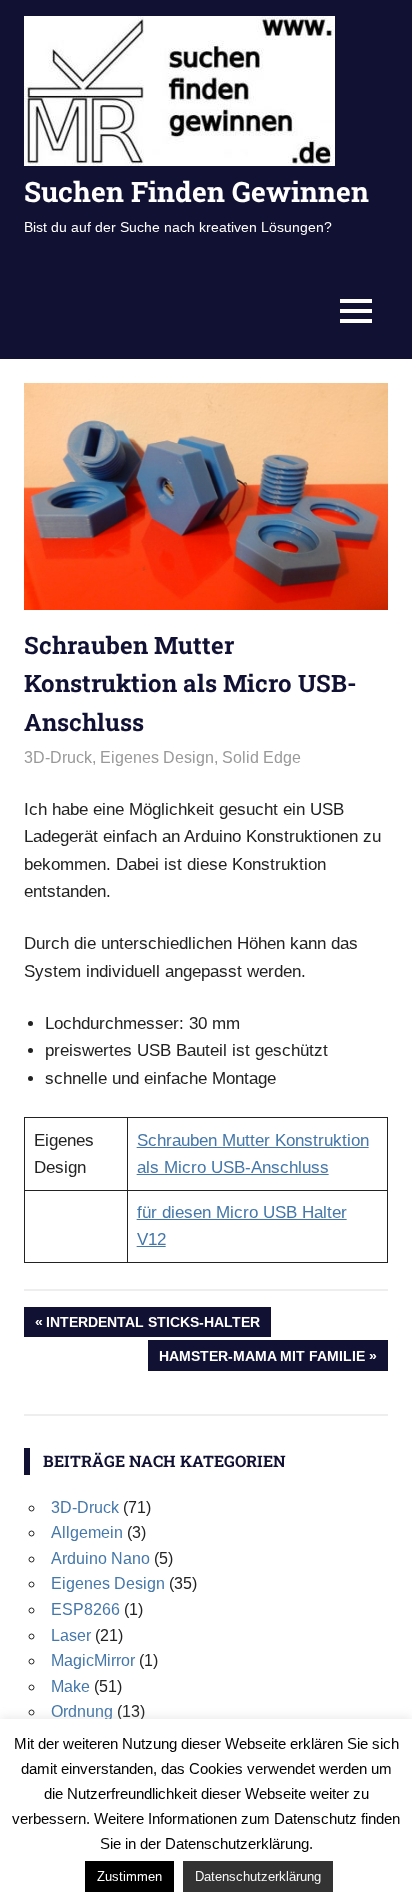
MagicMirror (93, 1660)
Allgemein (87, 1532)
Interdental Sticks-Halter (152, 1325)
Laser (71, 1635)
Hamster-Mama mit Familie (261, 1359)
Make (70, 1686)
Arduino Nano (100, 1558)
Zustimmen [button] (129, 1876)
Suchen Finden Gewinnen (196, 191)
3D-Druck (58, 757)
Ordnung (82, 1711)
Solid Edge (261, 757)
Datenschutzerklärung (258, 1876)
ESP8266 (85, 1609)
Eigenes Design (157, 757)
